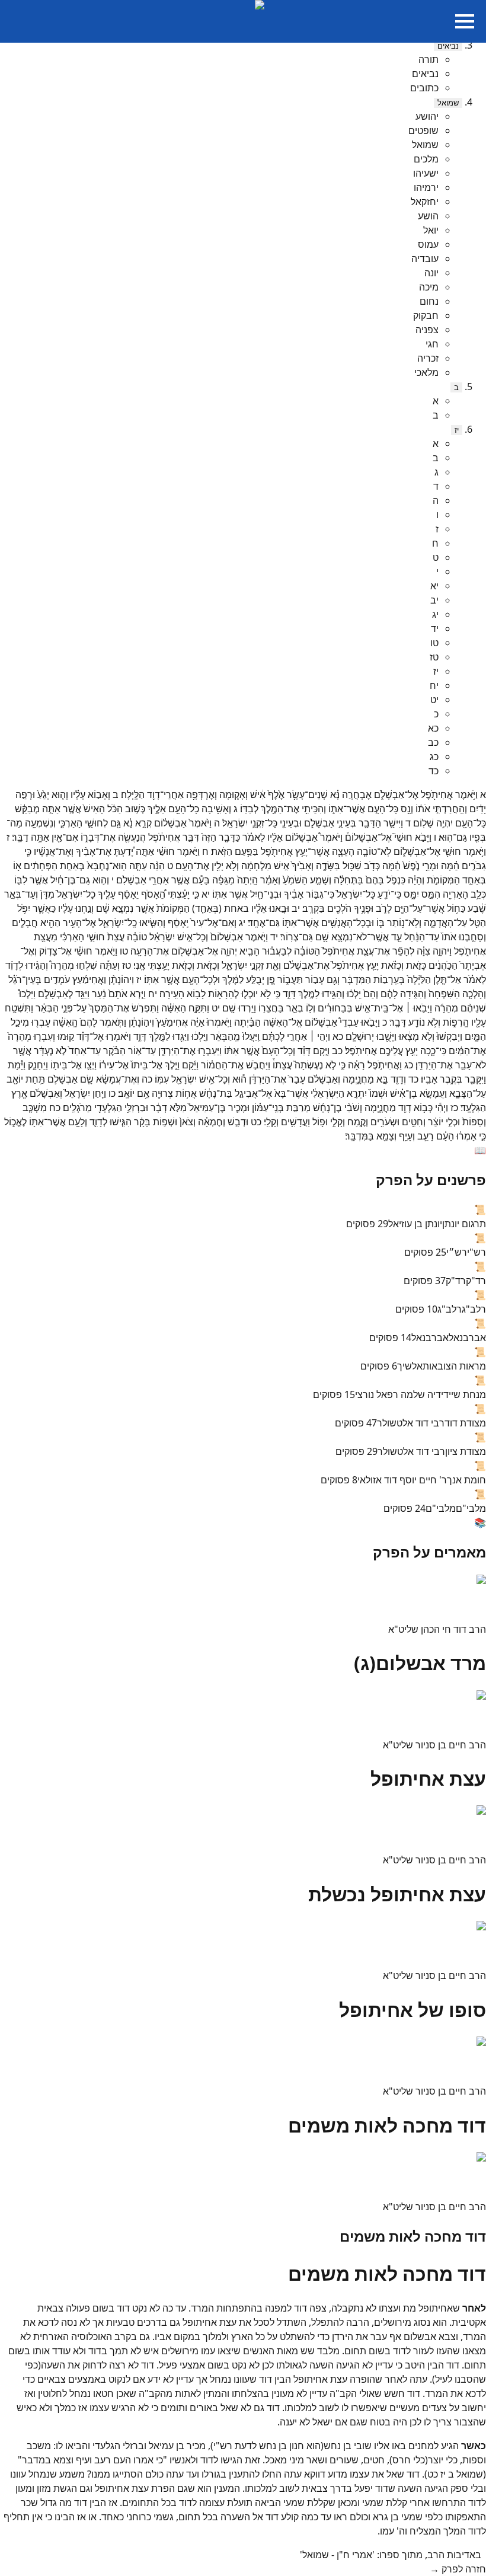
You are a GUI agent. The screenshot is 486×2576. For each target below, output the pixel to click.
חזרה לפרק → (458, 2569)
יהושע (427, 116)
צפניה (427, 330)
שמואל (448, 103)
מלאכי (426, 372)
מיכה (429, 287)
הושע (428, 216)
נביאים (448, 46)
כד (434, 771)
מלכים (426, 159)
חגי (432, 344)
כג (434, 756)
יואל (431, 230)
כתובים (424, 88)
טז (434, 657)
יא (434, 586)
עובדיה (425, 258)
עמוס (428, 244)
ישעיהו (426, 173)
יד (435, 628)
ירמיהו (426, 187)
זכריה (428, 358)
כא (433, 728)
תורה (429, 59)
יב (434, 600)
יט (434, 700)
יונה (431, 273)
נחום (429, 301)
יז (457, 430)
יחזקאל (425, 202)
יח (434, 685)
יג (435, 614)
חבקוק (426, 315)
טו (434, 643)
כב (433, 742)
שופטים (423, 130)
